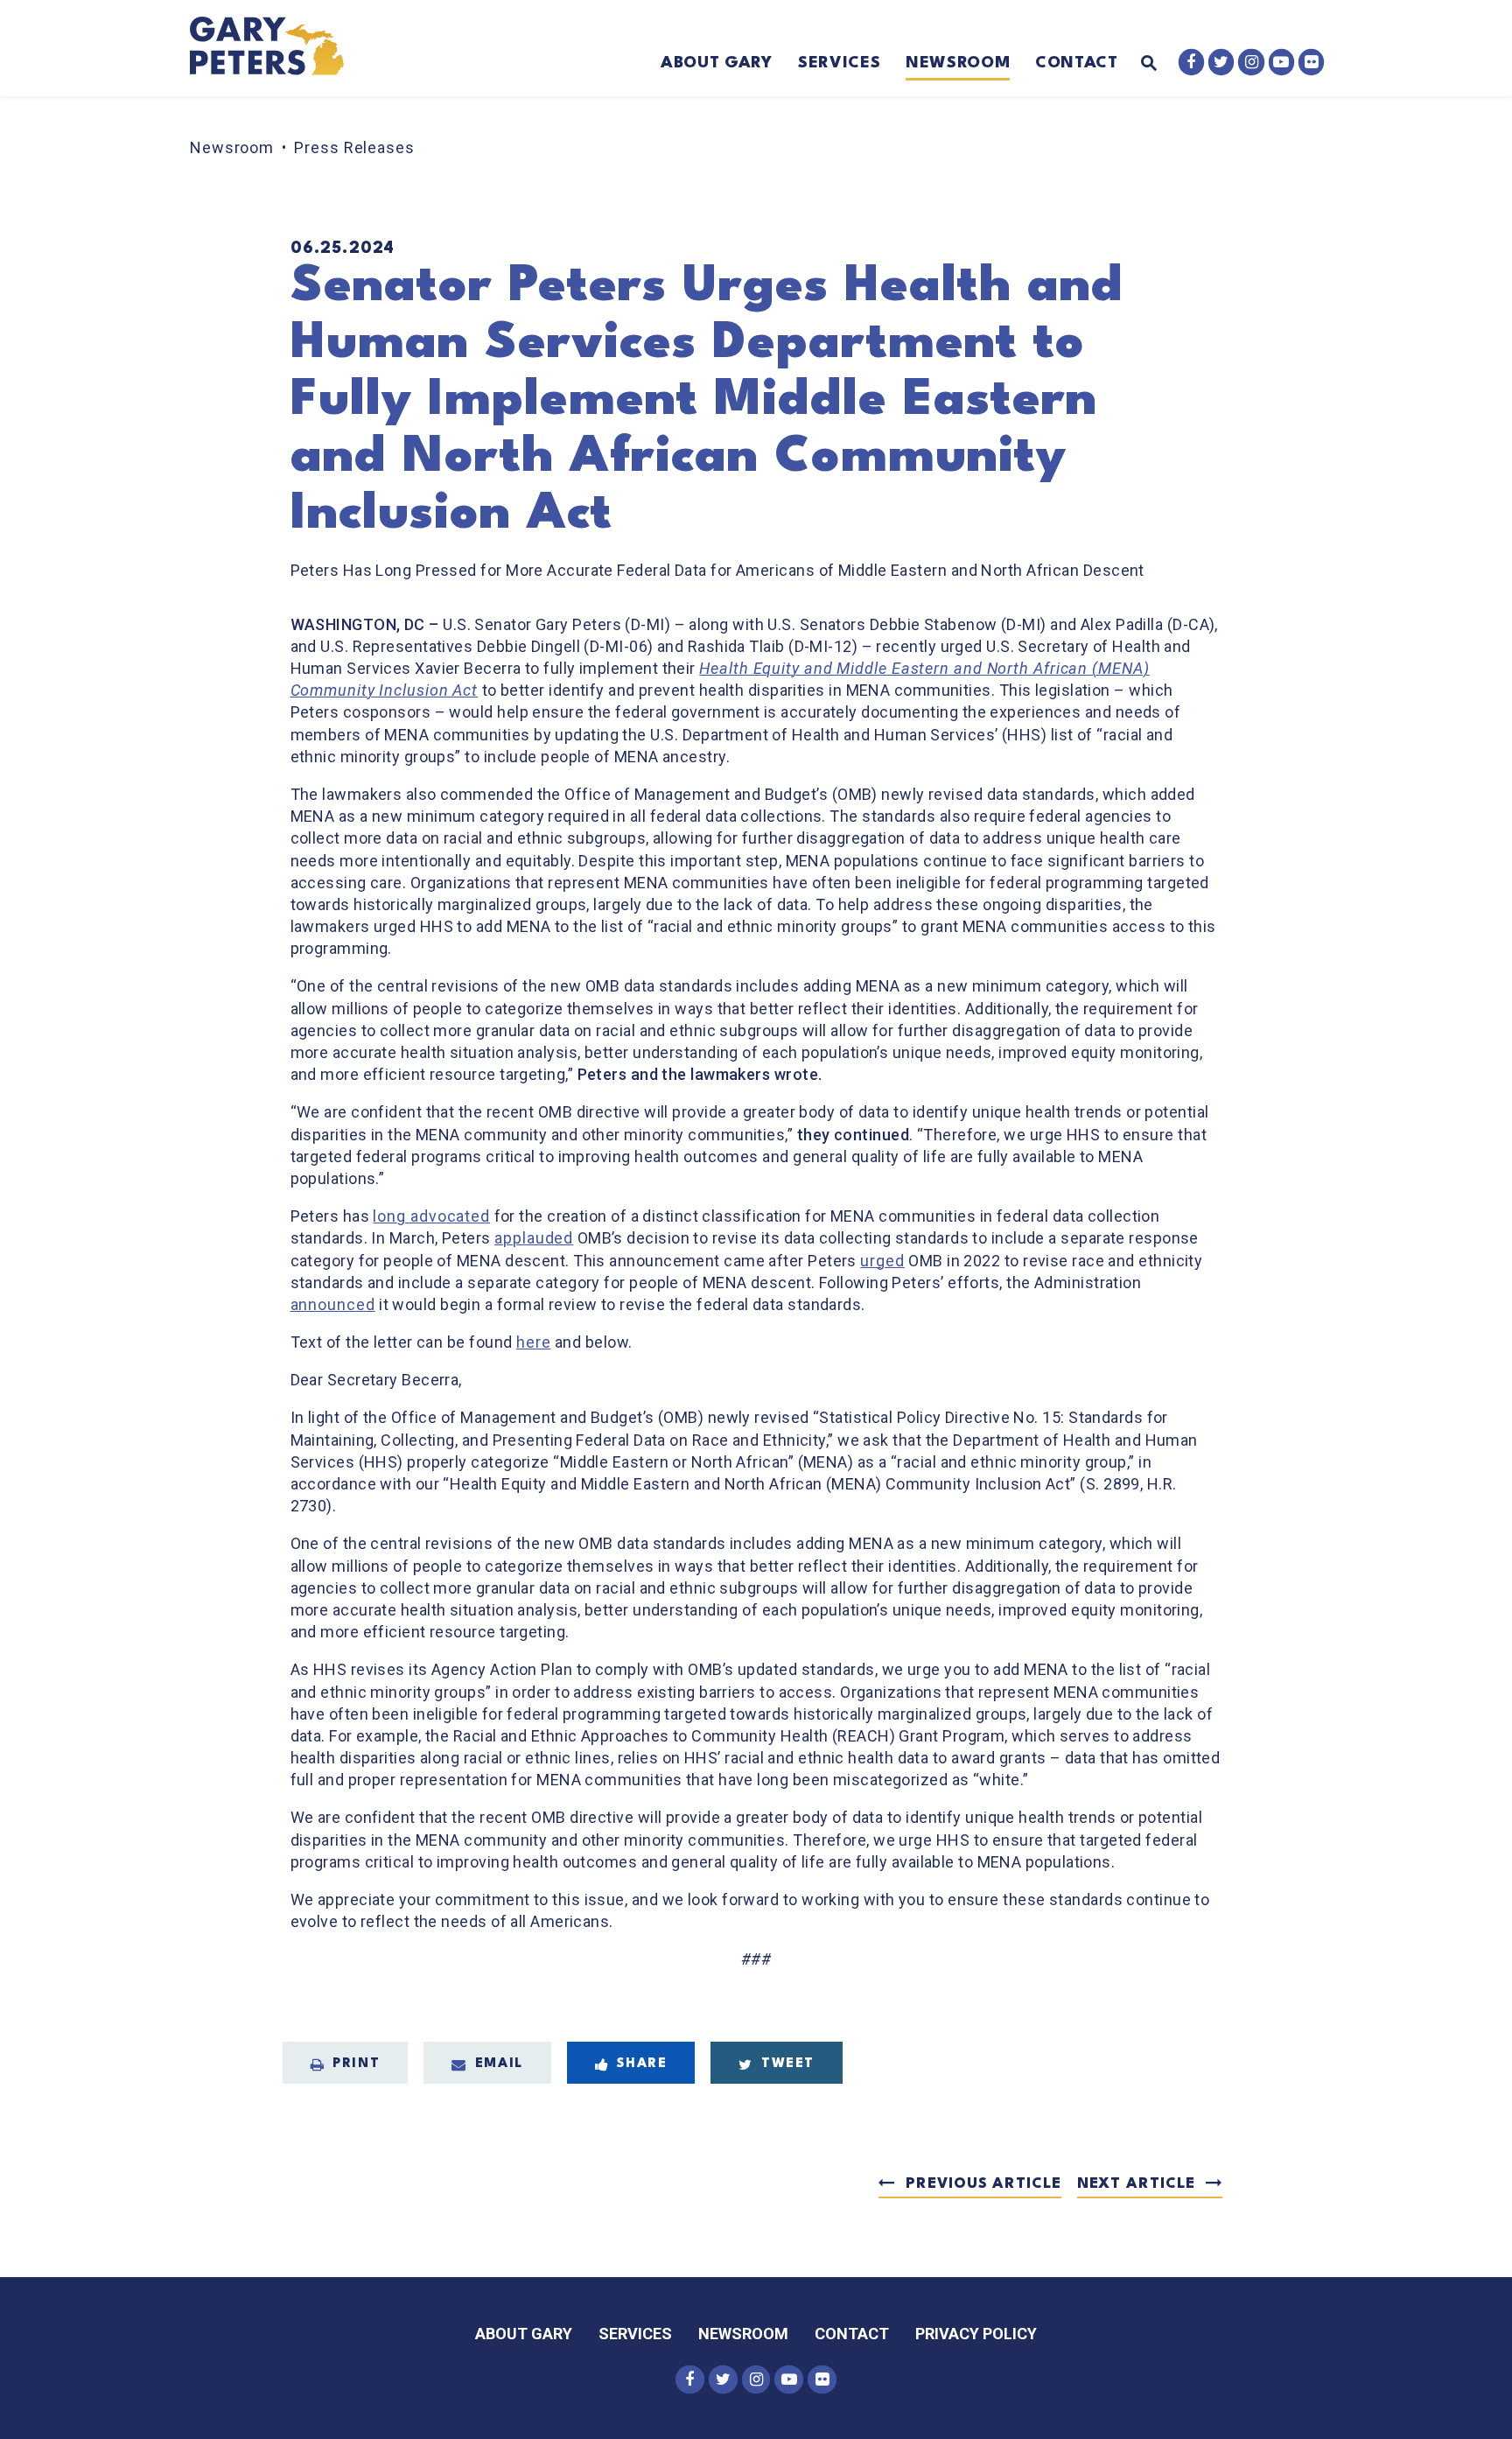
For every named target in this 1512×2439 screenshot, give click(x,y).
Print (356, 2064)
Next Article (1136, 2184)
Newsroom (958, 63)
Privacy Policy (976, 2334)
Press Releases (354, 147)
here (534, 1342)
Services (839, 63)
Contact (1077, 63)
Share (642, 2064)
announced (333, 1304)
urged (882, 1261)
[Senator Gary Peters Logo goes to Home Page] (279, 48)
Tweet (788, 2064)
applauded (534, 1238)
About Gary (717, 63)
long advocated (431, 1216)
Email (499, 2064)
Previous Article (983, 2184)
